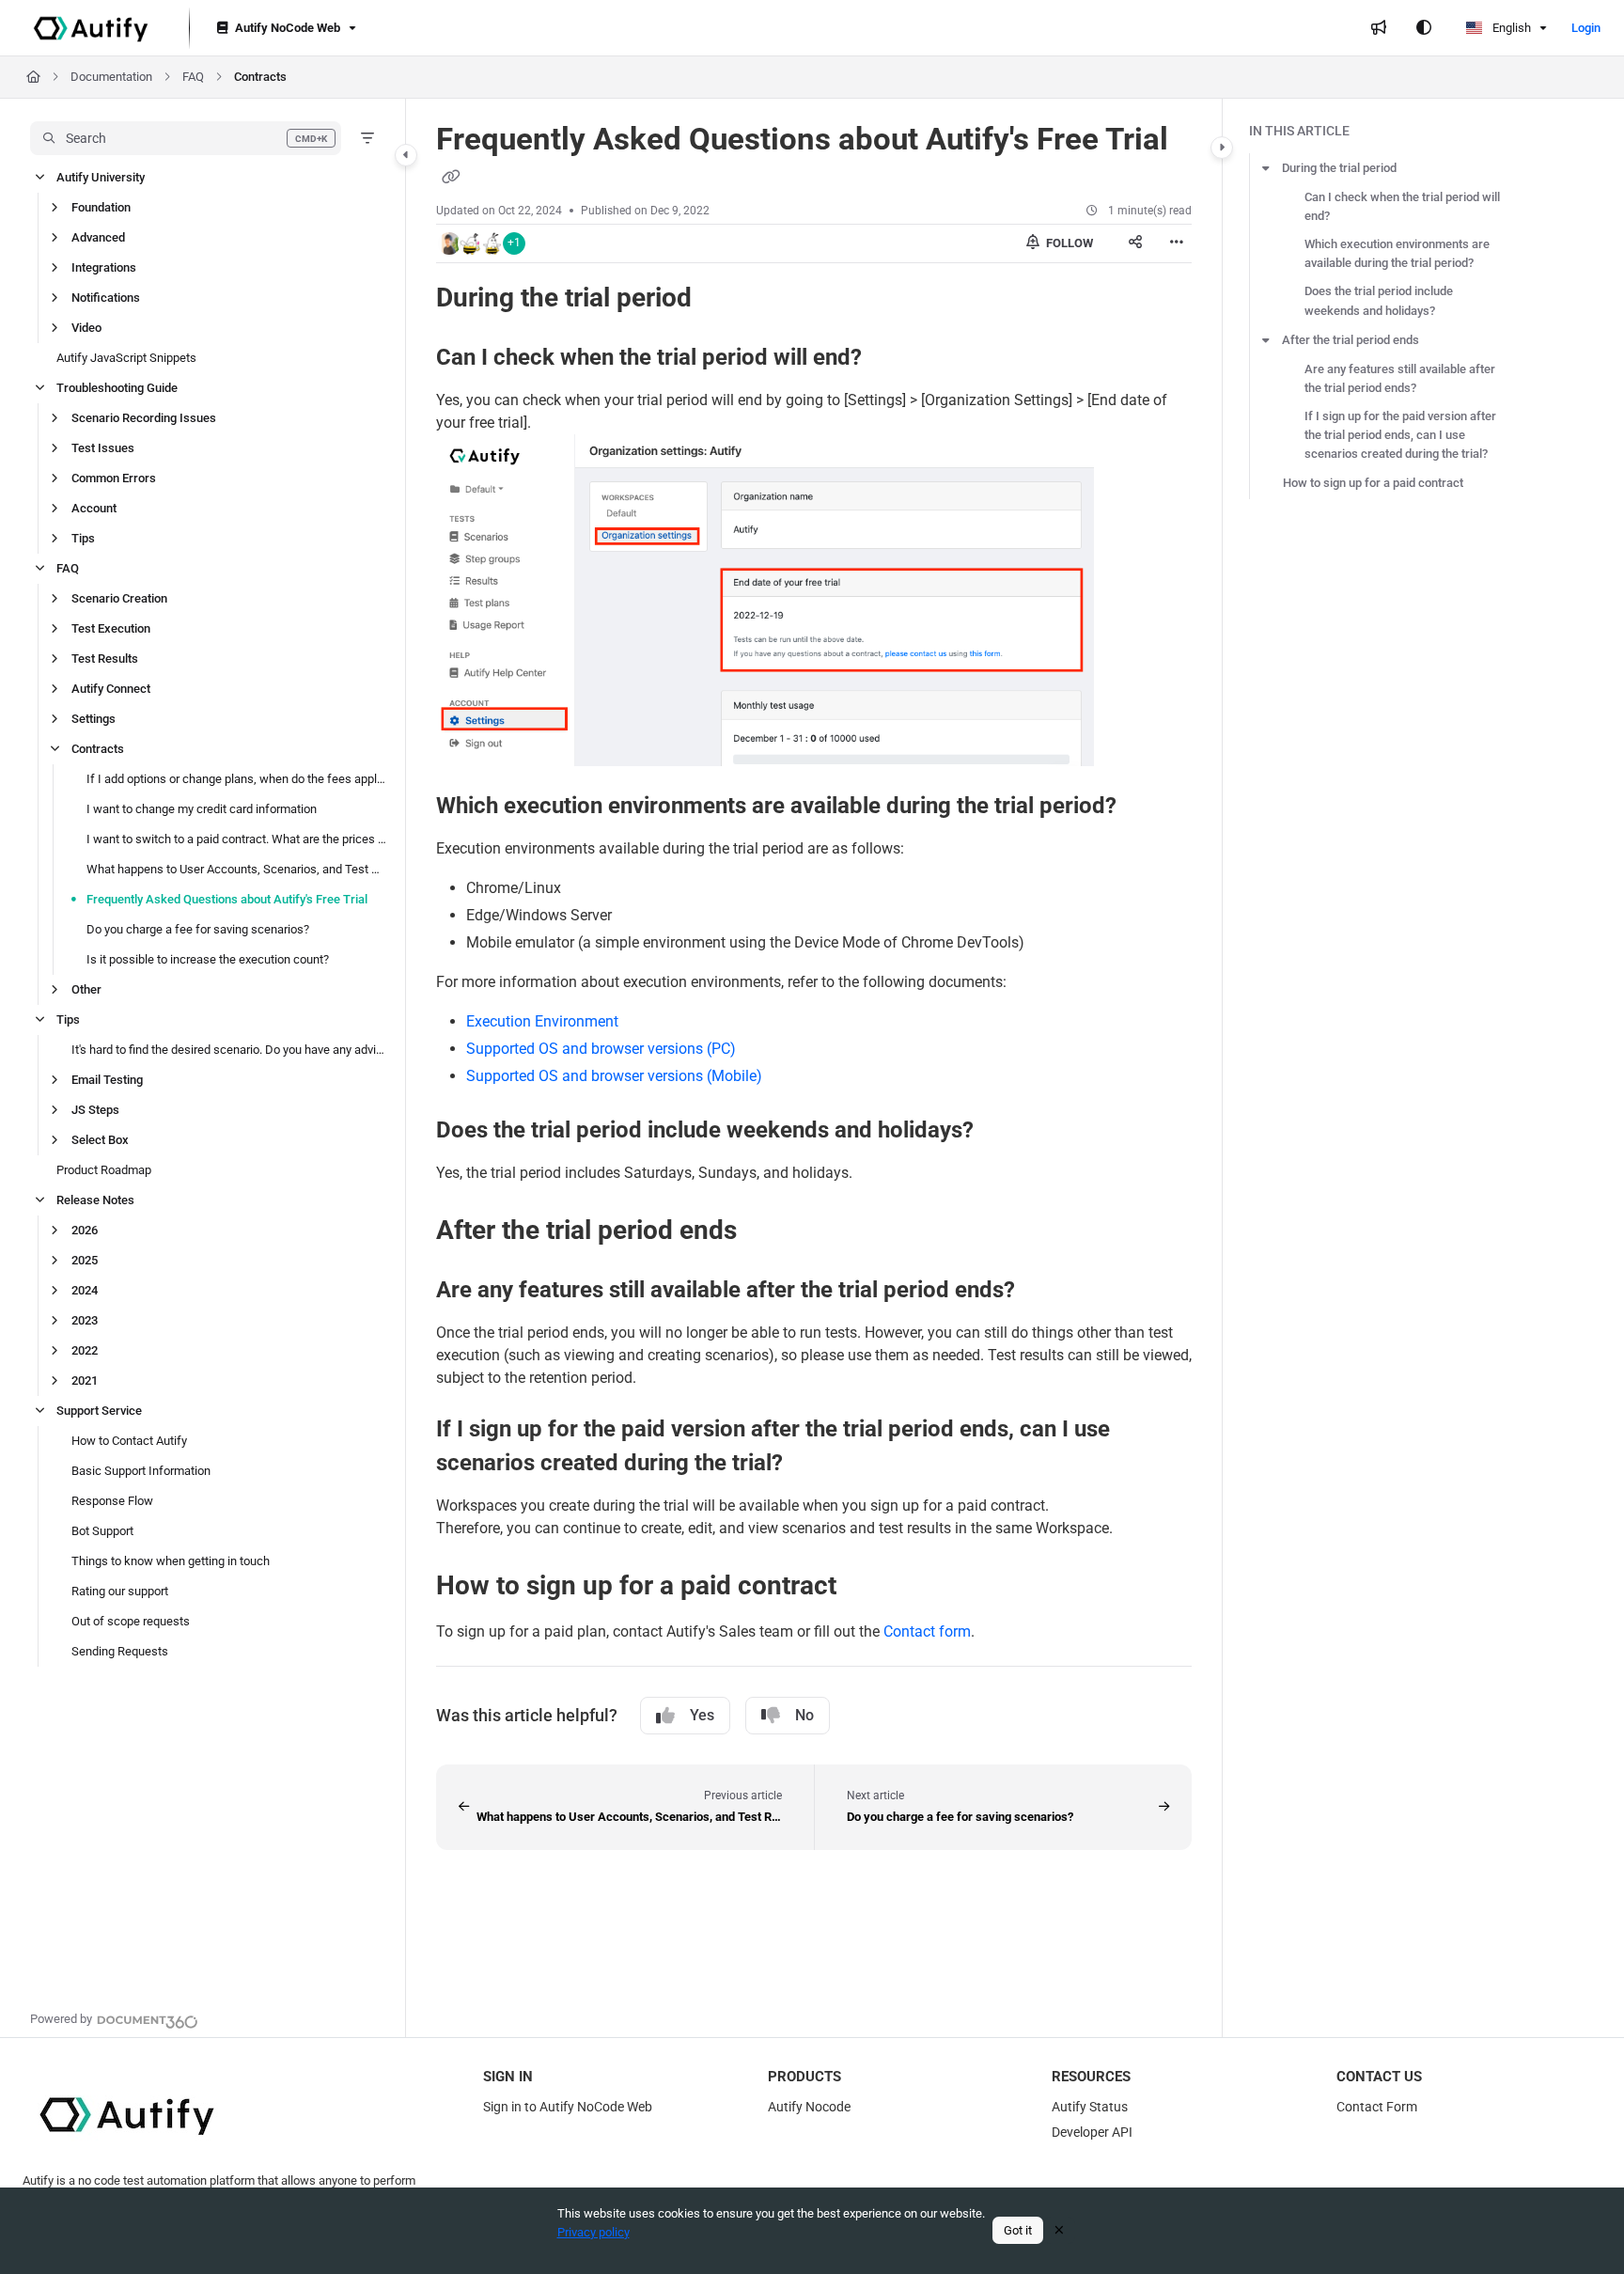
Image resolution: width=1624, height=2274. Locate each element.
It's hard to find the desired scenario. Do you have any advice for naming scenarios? (229, 1050)
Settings (94, 719)
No (804, 1715)
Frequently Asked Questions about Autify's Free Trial (227, 899)
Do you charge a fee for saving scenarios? (198, 929)
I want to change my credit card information (202, 809)
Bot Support (102, 1531)
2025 (85, 1260)
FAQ (193, 77)
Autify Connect (111, 689)
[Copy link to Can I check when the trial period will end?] (892, 358)
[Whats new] (1379, 28)
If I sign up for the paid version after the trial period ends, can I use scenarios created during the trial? (1400, 435)
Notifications (106, 298)
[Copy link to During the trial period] (722, 299)
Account (94, 508)
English (1510, 28)
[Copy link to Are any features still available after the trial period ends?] (1045, 1291)
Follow (1068, 243)
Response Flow (112, 1501)
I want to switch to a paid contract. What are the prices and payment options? (236, 839)
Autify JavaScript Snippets (126, 358)
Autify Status (1090, 2107)
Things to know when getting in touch (171, 1561)
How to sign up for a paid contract (1373, 483)
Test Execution (111, 628)
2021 (85, 1380)
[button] (186, 138)
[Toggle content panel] (1222, 148)
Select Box (100, 1140)
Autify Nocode (809, 2107)
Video (86, 328)
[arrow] (1266, 168)
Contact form (927, 1631)
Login (1586, 28)
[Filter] (367, 138)
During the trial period (1339, 168)
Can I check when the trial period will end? (1402, 206)
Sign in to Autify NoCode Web (568, 2107)
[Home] (91, 28)
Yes (702, 1715)
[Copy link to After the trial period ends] (767, 1231)
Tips (83, 538)
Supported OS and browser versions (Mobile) (614, 1076)
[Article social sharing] (1135, 243)
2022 (85, 1350)
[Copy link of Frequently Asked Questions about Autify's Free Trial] (451, 178)
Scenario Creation (119, 598)
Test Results (105, 659)
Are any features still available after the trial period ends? (1400, 378)
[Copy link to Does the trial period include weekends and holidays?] (1004, 1131)
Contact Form (1377, 2107)
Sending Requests (120, 1651)
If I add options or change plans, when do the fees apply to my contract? (236, 779)
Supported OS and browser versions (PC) (601, 1049)
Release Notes (95, 1200)
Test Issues (103, 448)
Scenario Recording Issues (144, 418)
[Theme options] (1424, 28)
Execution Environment (542, 1021)
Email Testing (107, 1080)
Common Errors (114, 478)
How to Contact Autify (129, 1441)
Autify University (101, 177)
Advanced (98, 237)
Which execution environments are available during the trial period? (1397, 253)
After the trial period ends (1351, 340)
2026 (85, 1230)
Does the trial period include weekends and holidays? (1379, 300)
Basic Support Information (141, 1471)
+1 (514, 243)
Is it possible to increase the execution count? (208, 959)
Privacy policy (593, 2232)
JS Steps (95, 1110)
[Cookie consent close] (1059, 2230)
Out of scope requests (131, 1621)
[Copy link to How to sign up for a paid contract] (867, 1587)
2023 (85, 1320)
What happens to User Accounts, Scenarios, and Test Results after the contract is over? (236, 869)
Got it (1018, 2230)
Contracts (260, 77)
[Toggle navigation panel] (406, 155)
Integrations (104, 267)
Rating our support (120, 1591)
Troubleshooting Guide (117, 388)
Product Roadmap (104, 1170)
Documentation (111, 77)
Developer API (1092, 2132)
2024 (85, 1290)
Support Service (99, 1411)
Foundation (101, 207)
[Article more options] (1177, 243)
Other (86, 989)
